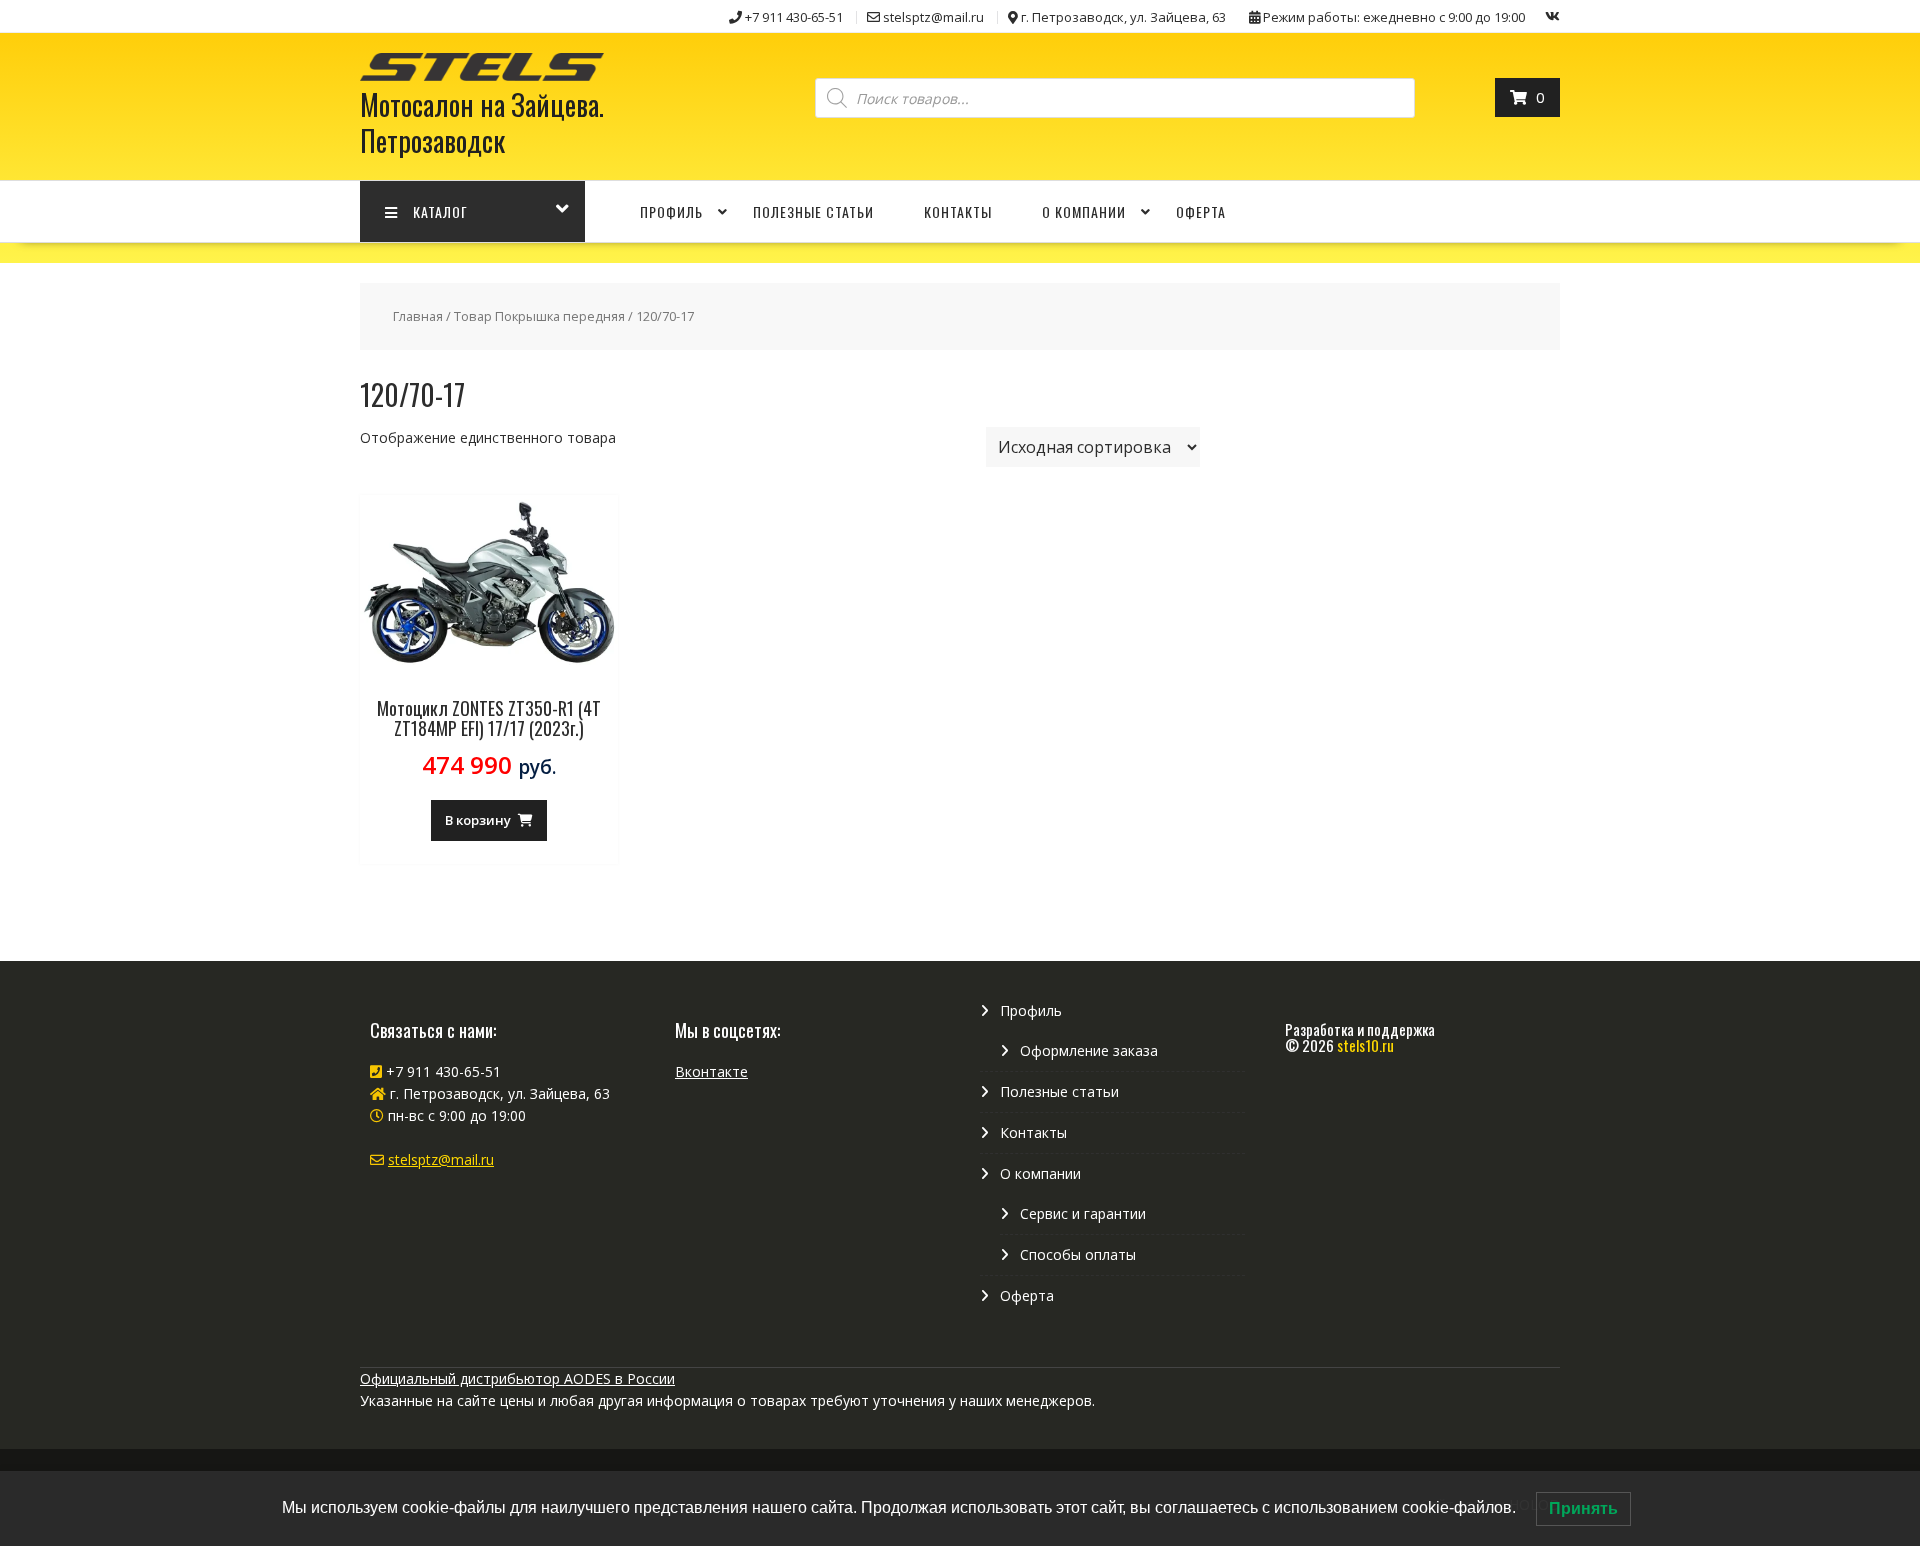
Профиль (671, 211)
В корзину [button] (478, 820)
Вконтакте (711, 1071)
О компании (1084, 211)
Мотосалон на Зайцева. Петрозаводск (482, 122)
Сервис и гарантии (1083, 1213)
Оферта (1201, 211)
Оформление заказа (1089, 1050)
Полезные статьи (813, 211)
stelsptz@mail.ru (441, 1159)
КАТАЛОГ (440, 211)
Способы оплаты (1078, 1254)
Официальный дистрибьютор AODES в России (517, 1378)
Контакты (958, 211)
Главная (418, 316)
